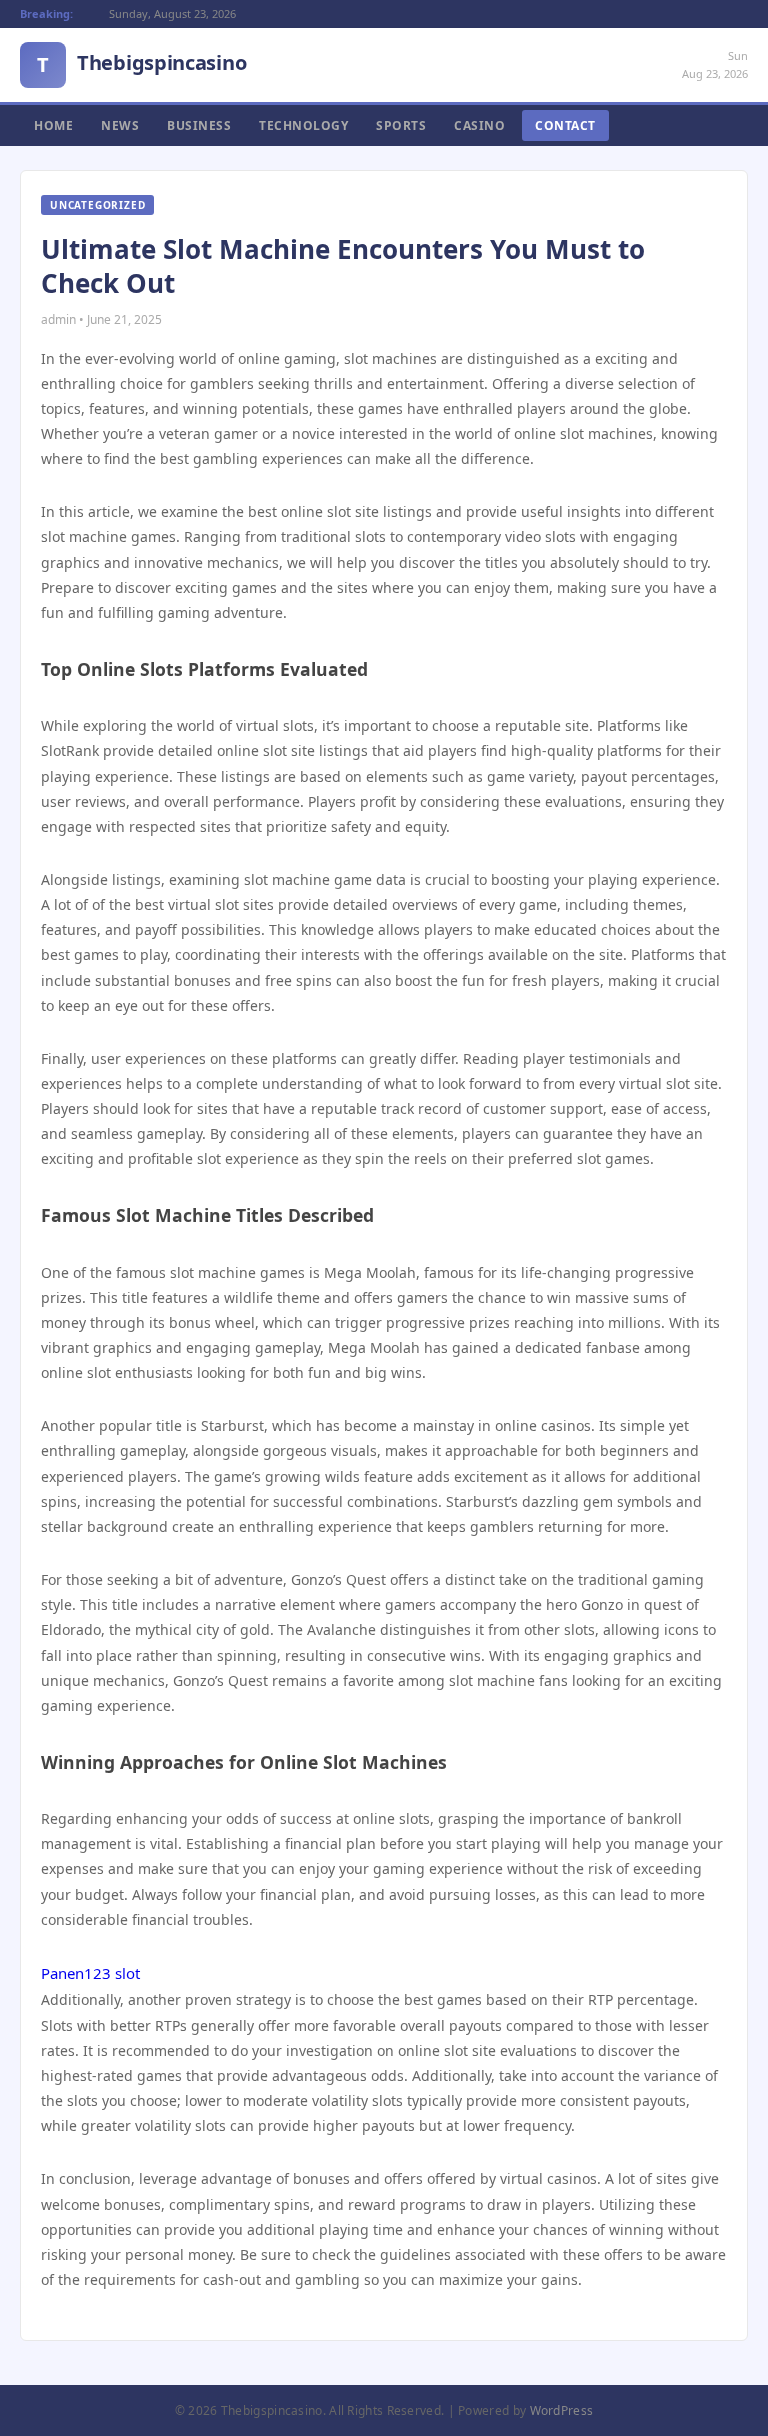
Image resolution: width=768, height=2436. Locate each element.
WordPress (562, 2410)
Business (199, 125)
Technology (303, 125)
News (120, 125)
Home (53, 125)
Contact (565, 125)
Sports (401, 125)
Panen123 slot (90, 1973)
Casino (479, 125)
